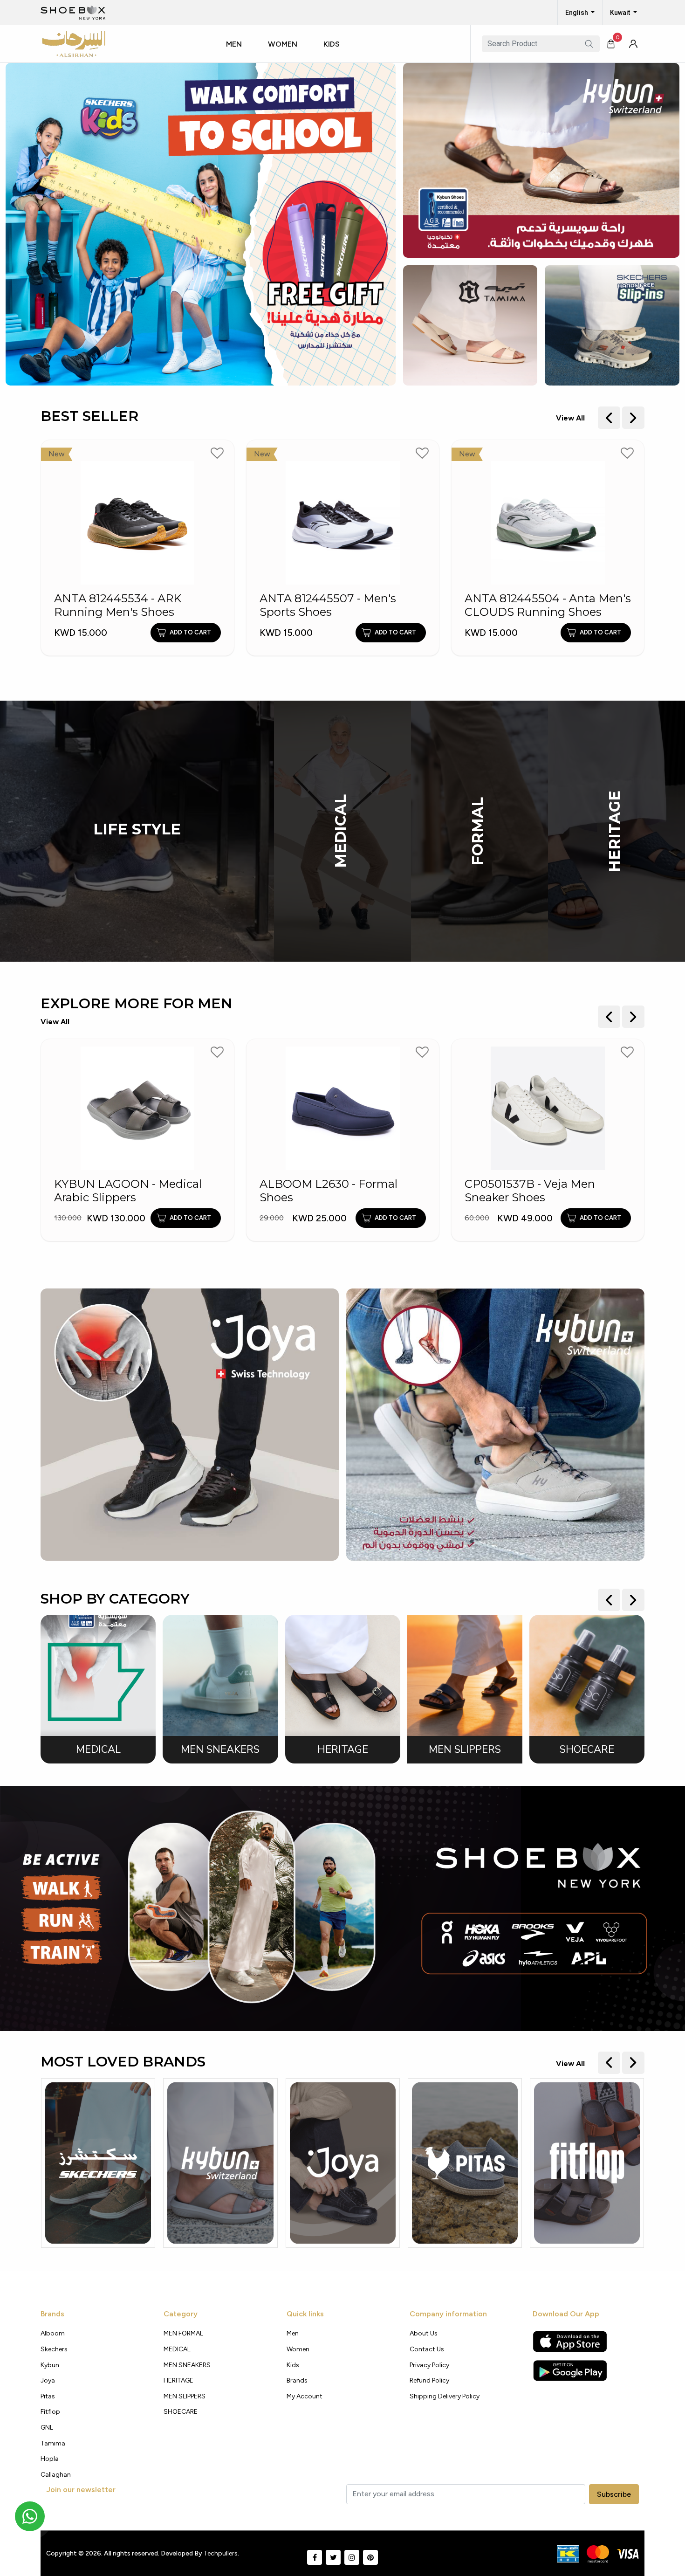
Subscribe (614, 2494)
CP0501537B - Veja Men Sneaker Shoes (446, 1191)
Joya (48, 2380)
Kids (332, 44)
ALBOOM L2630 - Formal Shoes (245, 1191)
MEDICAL (341, 831)
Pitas (48, 2396)
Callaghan (56, 2475)
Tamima (53, 2443)
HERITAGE (615, 831)
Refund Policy (429, 2380)
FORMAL (478, 831)
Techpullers (221, 2553)
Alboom (53, 2333)
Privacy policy (429, 2365)
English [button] (577, 13)
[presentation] (609, 418)
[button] (238, 53)
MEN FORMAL (183, 2333)
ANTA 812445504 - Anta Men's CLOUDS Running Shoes (432, 605)
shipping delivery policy (445, 2396)
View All (570, 418)
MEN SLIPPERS (185, 2396)
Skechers (54, 2349)
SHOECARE (181, 2412)
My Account (305, 2396)
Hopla (50, 2459)
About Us (424, 2333)
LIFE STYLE (137, 829)
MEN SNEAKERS (187, 2365)
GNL (47, 2428)
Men (234, 44)
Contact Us (427, 2349)
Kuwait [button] (621, 13)
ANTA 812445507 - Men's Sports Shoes (212, 605)
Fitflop (50, 2412)
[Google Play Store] (570, 2370)
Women (283, 44)
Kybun (50, 2365)
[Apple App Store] (570, 2342)
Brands (297, 2380)
